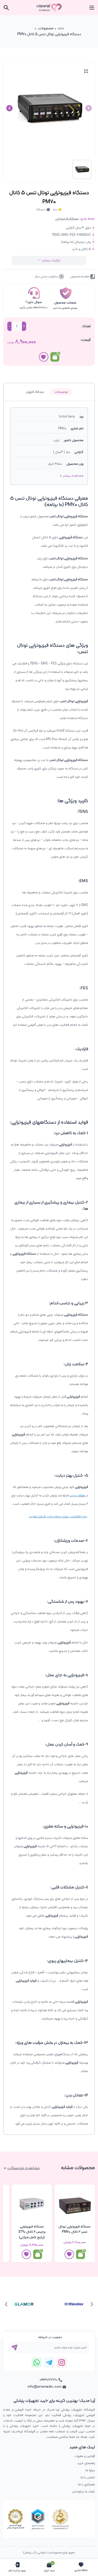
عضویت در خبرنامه (50, 2337)
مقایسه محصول (80, 277)
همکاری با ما (86, 2484)
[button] (9, 108)
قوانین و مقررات (85, 2456)
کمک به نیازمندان (83, 2492)
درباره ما (90, 2470)
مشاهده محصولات (24, 2168)
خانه (61, 28)
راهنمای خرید (86, 2463)
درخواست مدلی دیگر (47, 277)
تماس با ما (88, 2477)
